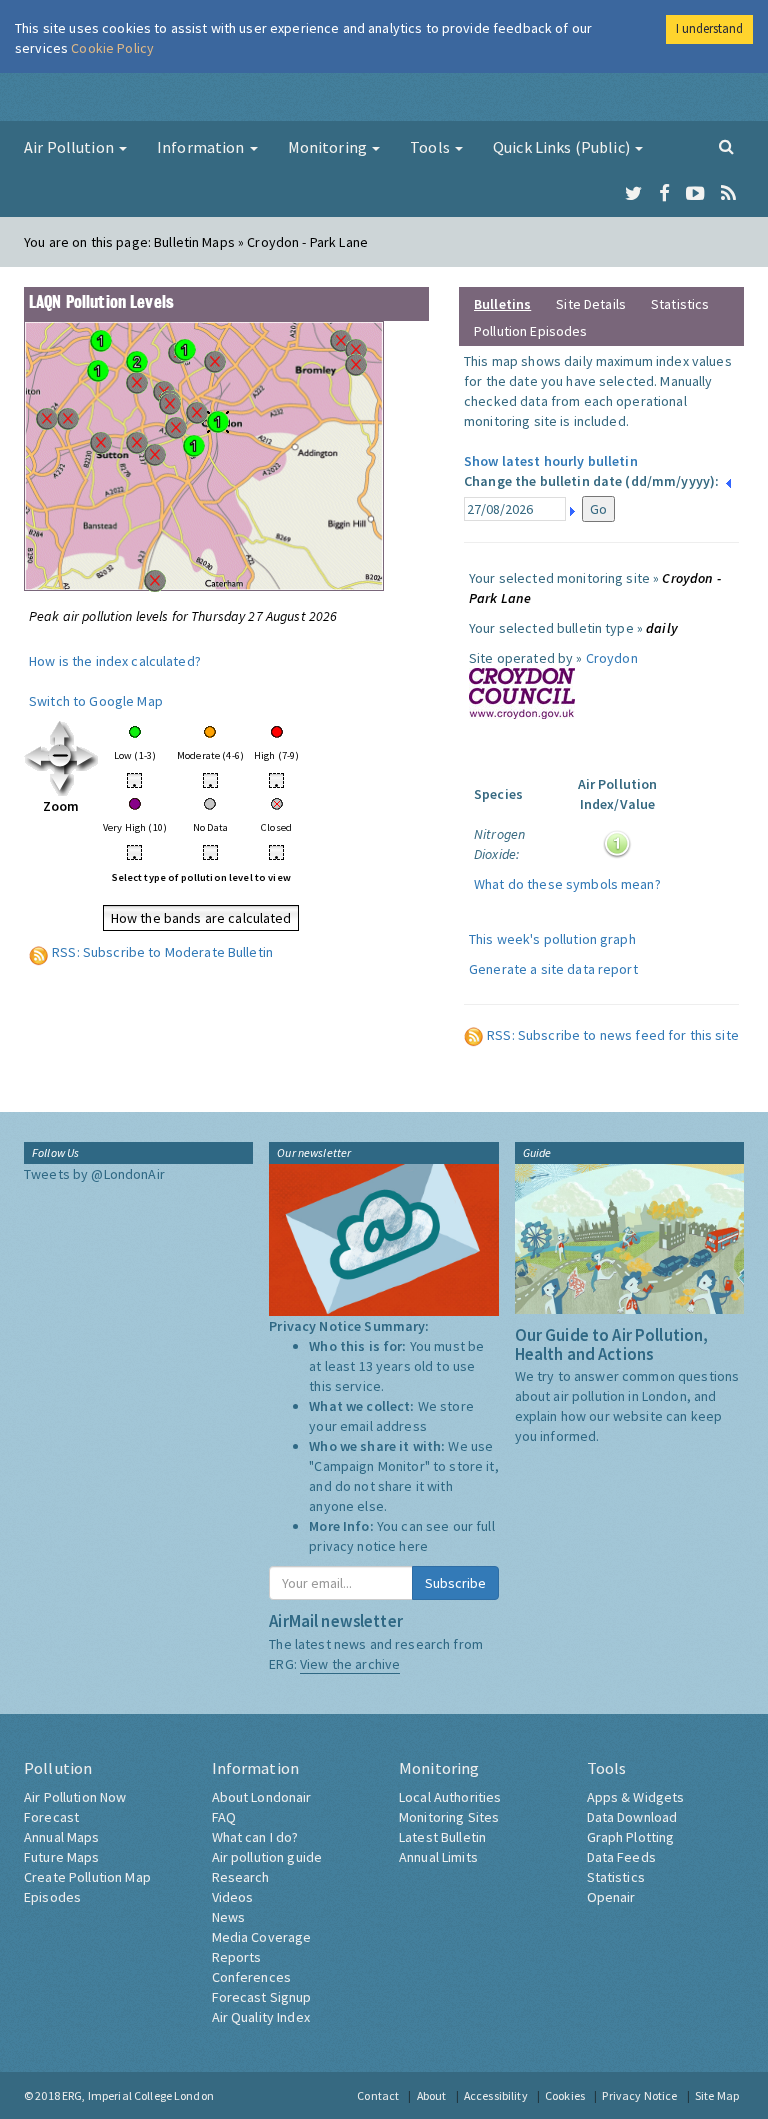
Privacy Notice (639, 2095)
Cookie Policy (112, 48)
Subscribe (455, 1583)
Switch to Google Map (96, 701)
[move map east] (86, 757)
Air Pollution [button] (70, 147)
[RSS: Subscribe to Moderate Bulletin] (39, 952)
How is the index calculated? (115, 661)
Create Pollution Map (87, 1877)
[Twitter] (633, 194)
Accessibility (496, 2095)
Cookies (565, 2095)
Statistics (680, 304)
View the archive (350, 1664)
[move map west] (36, 757)
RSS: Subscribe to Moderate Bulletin (162, 952)
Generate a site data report (553, 969)
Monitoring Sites (449, 1817)
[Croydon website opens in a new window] (522, 692)
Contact (378, 2095)
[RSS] (728, 194)
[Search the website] (726, 146)
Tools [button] (431, 147)
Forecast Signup (262, 1997)
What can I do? (255, 1837)
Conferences (252, 1977)
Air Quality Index (261, 2017)
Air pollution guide (267, 1857)
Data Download (632, 1817)
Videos (233, 1897)
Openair (611, 1897)
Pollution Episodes (531, 331)
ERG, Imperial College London (138, 2095)
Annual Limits (438, 1857)
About (432, 2095)
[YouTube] (695, 194)
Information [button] (202, 147)
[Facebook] (664, 194)
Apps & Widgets (636, 1797)
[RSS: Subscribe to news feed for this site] (474, 1035)
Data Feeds (621, 1857)
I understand (709, 28)
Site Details (591, 304)
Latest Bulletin (442, 1837)
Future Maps (62, 1857)
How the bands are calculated (201, 918)
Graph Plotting (631, 1837)
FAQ (224, 1817)
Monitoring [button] (329, 147)
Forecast (51, 1817)
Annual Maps (62, 1837)
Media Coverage (262, 1937)
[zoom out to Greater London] (61, 757)
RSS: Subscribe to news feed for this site (613, 1035)
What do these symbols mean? (567, 884)
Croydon (612, 658)
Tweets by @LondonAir (94, 1174)
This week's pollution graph (552, 939)
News (229, 1917)
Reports (237, 1957)
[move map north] (61, 732)
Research (241, 1877)
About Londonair (262, 1797)
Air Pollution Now (75, 1797)
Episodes (52, 1897)
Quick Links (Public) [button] (563, 147)
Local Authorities (450, 1797)
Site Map (717, 2095)
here (413, 1546)
